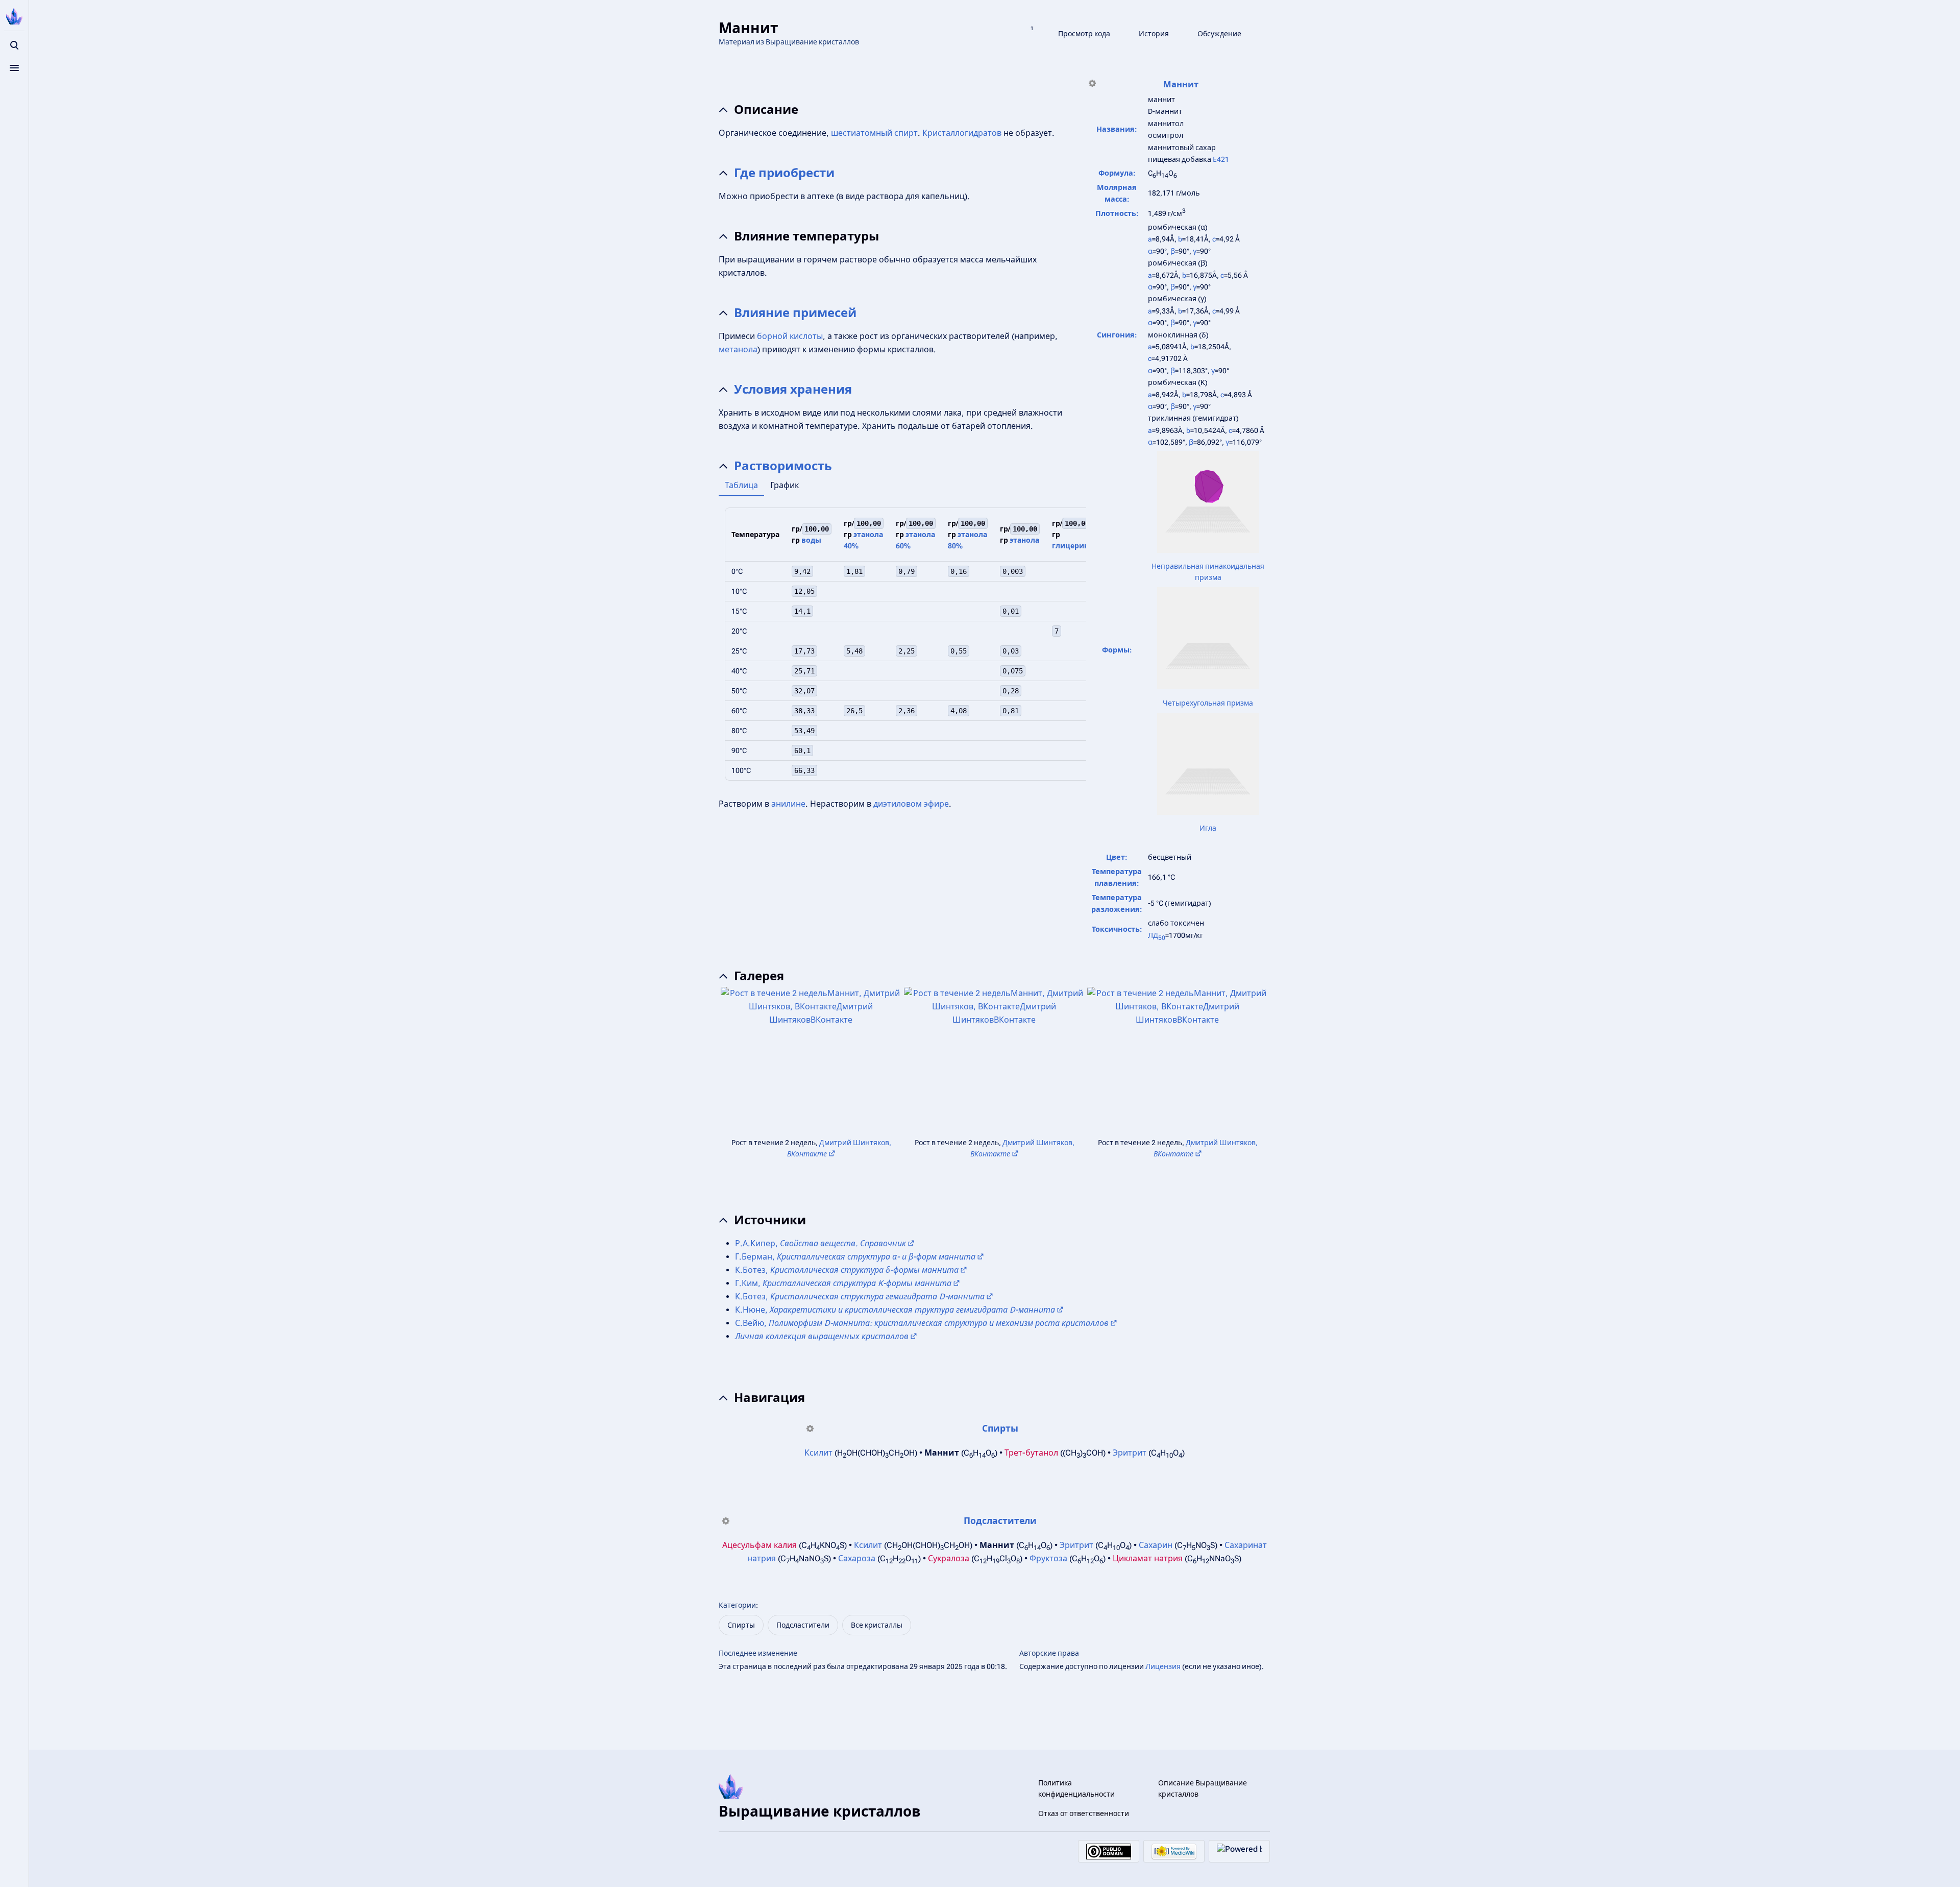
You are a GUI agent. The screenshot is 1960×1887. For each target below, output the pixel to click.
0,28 (1011, 691)
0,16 (959, 571)
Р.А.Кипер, (820, 1243)
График (785, 485)
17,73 (804, 651)
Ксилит (818, 1453)
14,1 (802, 611)
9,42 (802, 571)
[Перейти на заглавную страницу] (14, 16)
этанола (1024, 540)
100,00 (817, 529)
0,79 (906, 571)
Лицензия (1163, 1666)
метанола (738, 349)
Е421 (1221, 160)
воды (811, 540)
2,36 (906, 711)
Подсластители (1000, 1521)
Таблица (741, 485)
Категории (737, 1605)
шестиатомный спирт (874, 133)
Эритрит (1130, 1453)
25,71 (804, 671)
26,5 (854, 711)
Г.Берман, (855, 1257)
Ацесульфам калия (759, 1545)
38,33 (804, 711)
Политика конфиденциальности (1076, 1788)
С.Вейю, (922, 1323)
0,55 (959, 651)
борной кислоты (790, 336)
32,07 (804, 691)
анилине (788, 804)
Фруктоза (1048, 1558)
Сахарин (1156, 1545)
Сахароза (857, 1558)
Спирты (1000, 1429)
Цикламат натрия (1148, 1558)
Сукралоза (949, 1558)
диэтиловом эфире (911, 804)
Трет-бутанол (1031, 1453)
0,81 (1011, 711)
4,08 (959, 711)
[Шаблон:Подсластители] (726, 1522)
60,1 (802, 751)
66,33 (804, 770)
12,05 (804, 591)
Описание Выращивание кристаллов (1203, 1788)
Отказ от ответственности (1084, 1813)
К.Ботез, (847, 1270)
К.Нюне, (895, 1310)
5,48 (854, 651)
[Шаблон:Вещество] (1092, 85)
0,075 (1013, 671)
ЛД (1157, 936)
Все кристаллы (877, 1625)
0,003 (1013, 571)
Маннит (1181, 84)
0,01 (1011, 611)
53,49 (804, 731)
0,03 (1011, 651)
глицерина (1072, 546)
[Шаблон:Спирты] (810, 1429)
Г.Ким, (843, 1283)
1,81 (854, 571)
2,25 (906, 651)
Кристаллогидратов (962, 133)
